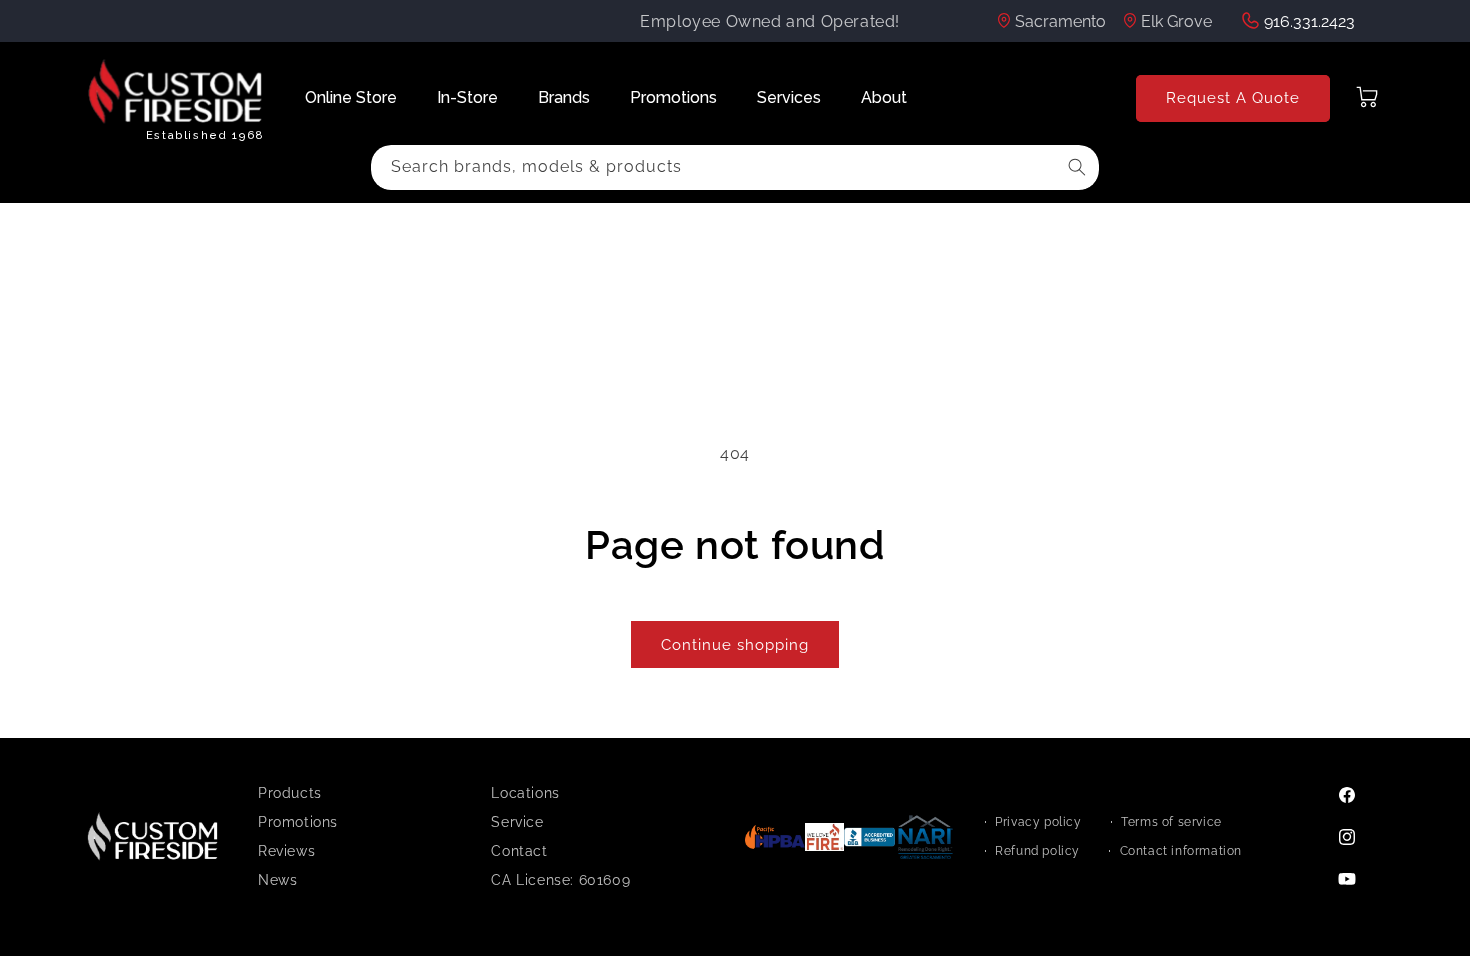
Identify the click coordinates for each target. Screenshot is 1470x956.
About (884, 97)
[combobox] (735, 167)
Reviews (286, 851)
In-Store (467, 97)
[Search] (1077, 167)
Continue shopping (735, 645)
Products (290, 793)
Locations (525, 793)
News (277, 880)
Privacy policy (1038, 822)
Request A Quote (1233, 98)
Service (517, 822)
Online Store (351, 97)
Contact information (1181, 851)
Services (789, 97)
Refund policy (1037, 851)
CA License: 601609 (560, 880)
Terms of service (1171, 822)
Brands (564, 97)
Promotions (673, 97)
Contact (519, 851)
